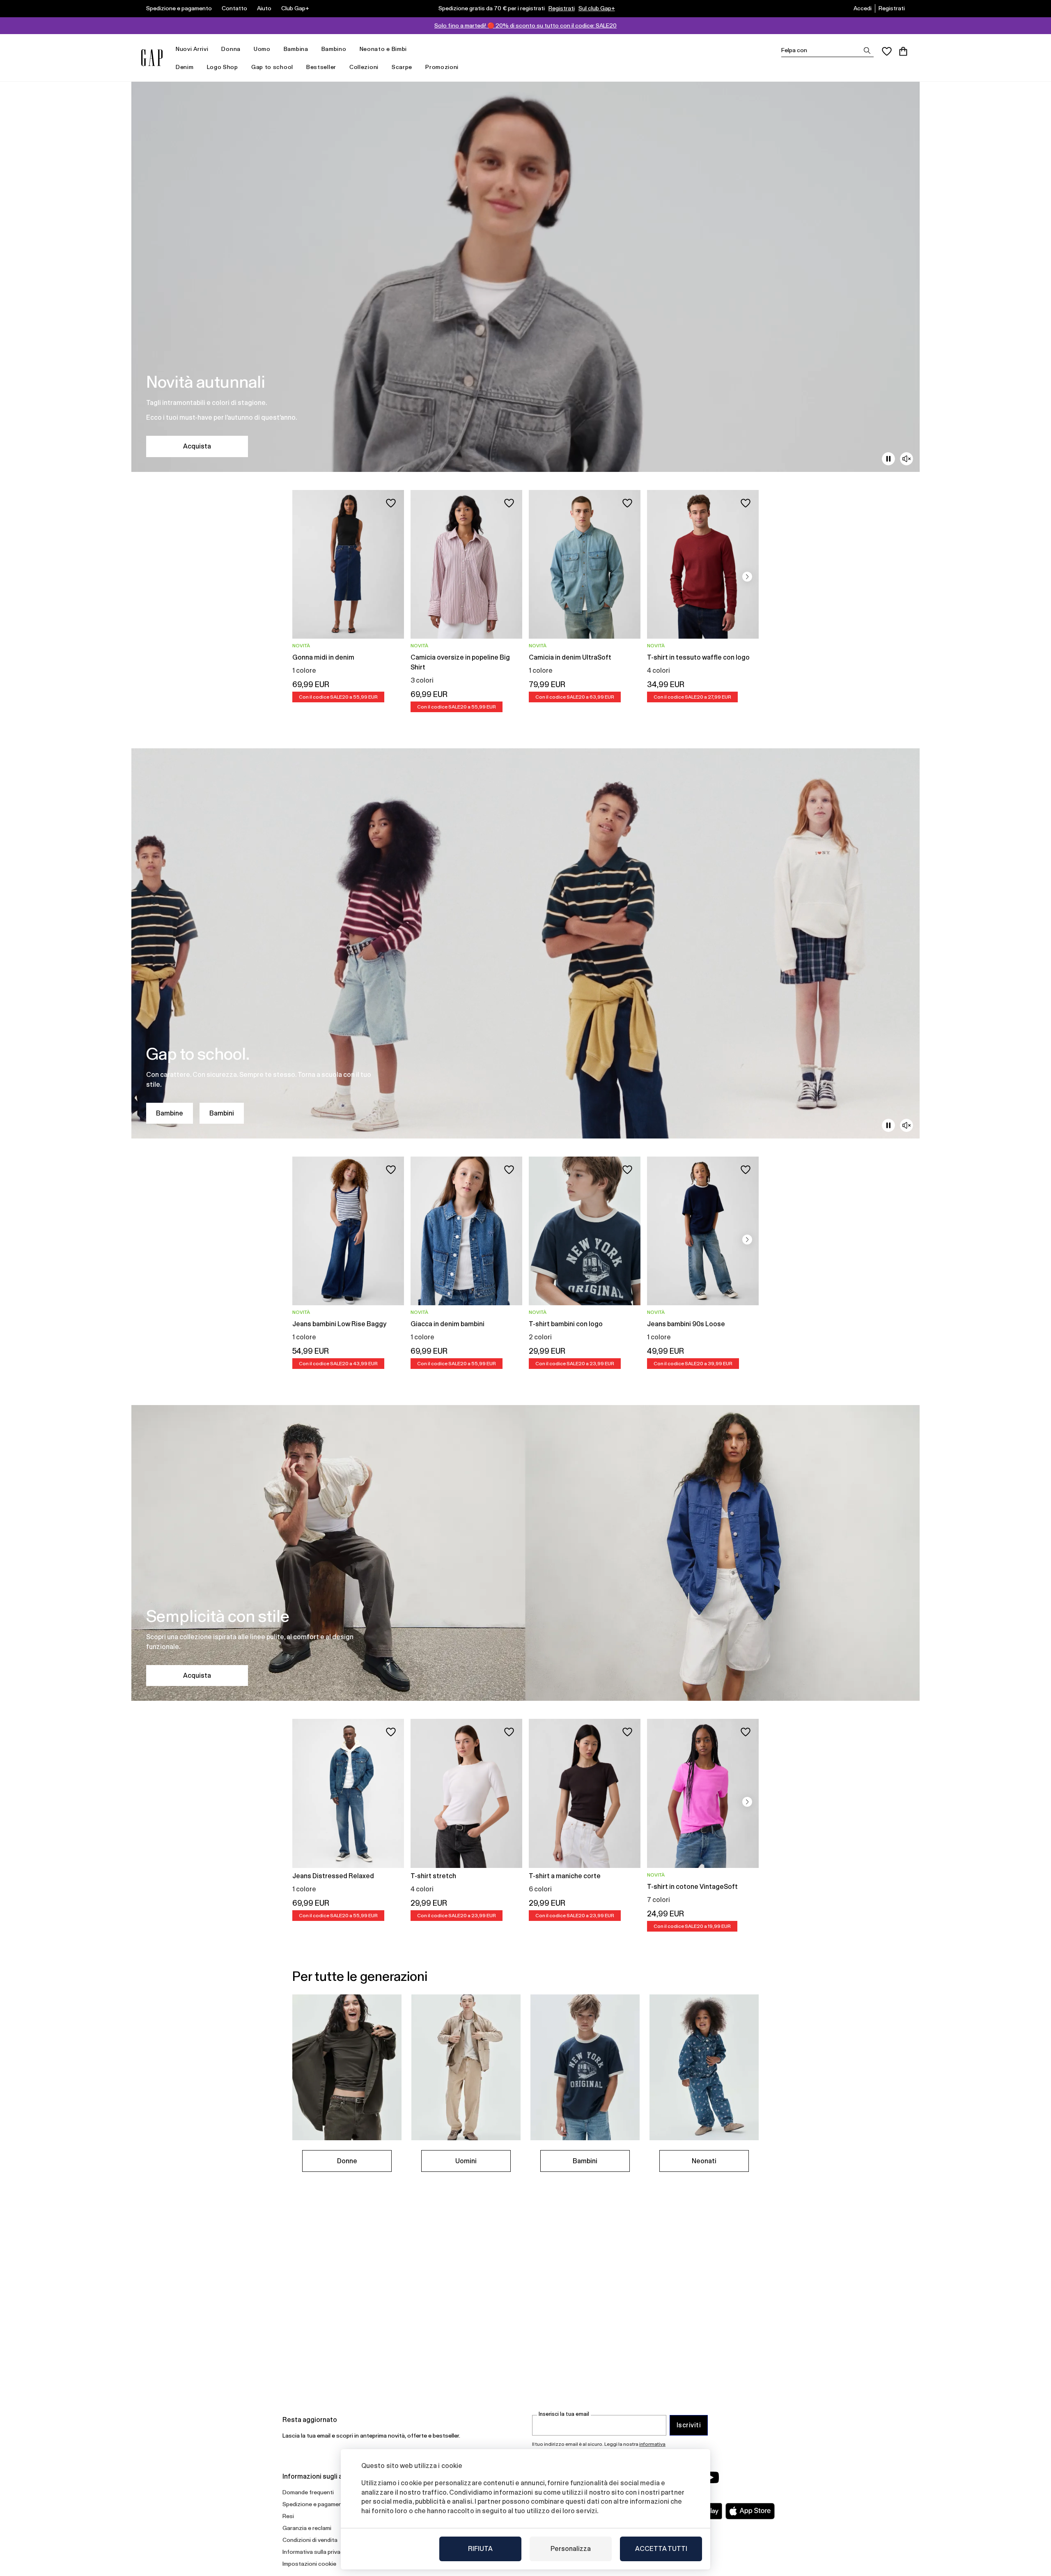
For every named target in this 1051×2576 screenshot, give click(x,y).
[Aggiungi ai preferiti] (391, 503)
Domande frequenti (308, 2492)
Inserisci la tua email (564, 2414)
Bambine (170, 1113)
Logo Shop (223, 67)
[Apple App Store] (750, 2511)
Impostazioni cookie (309, 2564)
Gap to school (272, 67)
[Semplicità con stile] (525, 1553)
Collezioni (364, 67)
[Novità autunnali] (525, 277)
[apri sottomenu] (212, 49)
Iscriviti (689, 2425)
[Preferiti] (887, 51)
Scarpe (402, 67)
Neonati (704, 2161)
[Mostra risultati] (867, 51)
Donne (347, 2161)
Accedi (863, 8)
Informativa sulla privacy (314, 2552)
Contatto (234, 8)
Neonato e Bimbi (383, 49)
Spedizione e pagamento (179, 8)
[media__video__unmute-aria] (906, 459)
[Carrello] (903, 51)
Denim (185, 67)
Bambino (334, 49)
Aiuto (264, 8)
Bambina (296, 49)
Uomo (262, 49)
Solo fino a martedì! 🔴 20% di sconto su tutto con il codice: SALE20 (525, 25)
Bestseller (321, 67)
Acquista (197, 446)
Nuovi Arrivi (192, 49)
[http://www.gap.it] (152, 58)
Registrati (562, 8)
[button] (747, 577)
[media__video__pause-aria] (888, 459)
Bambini (222, 1113)
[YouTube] (711, 2477)
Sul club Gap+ (597, 8)
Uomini (466, 2161)
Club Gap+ (295, 8)
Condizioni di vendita (310, 2540)
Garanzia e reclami (307, 2528)
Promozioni (442, 67)
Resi (288, 2516)
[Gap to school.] (525, 943)
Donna (231, 49)
